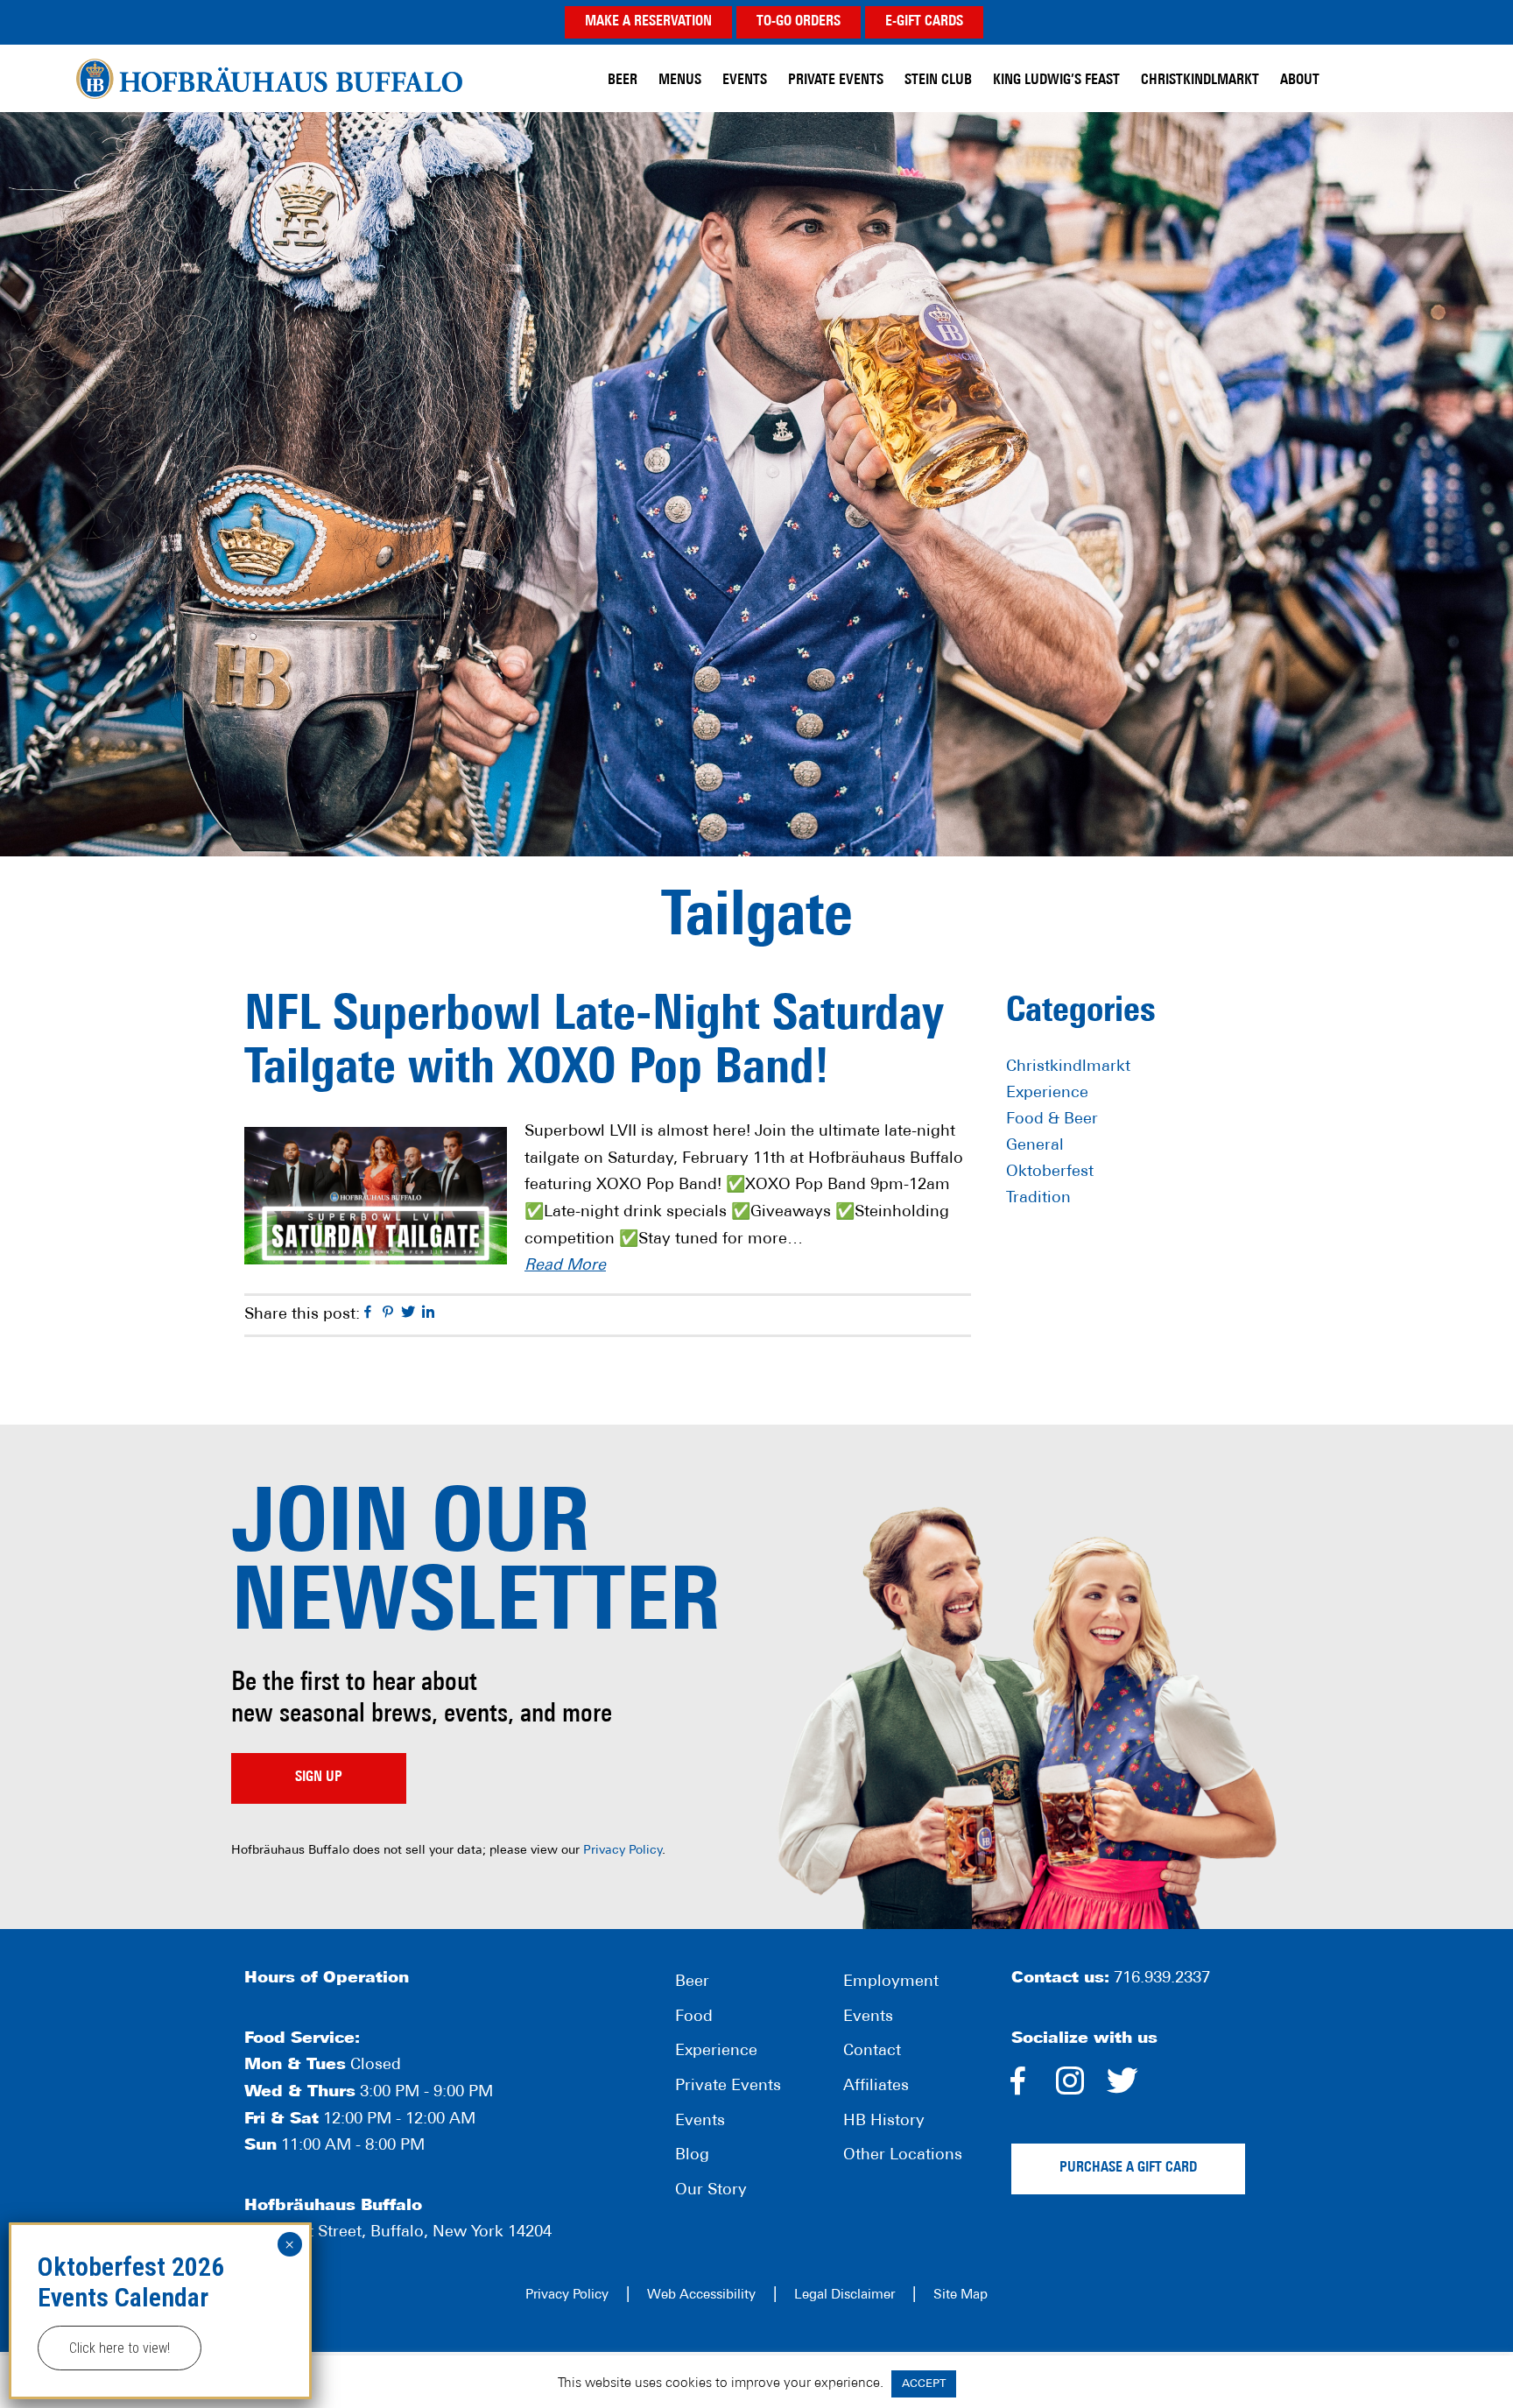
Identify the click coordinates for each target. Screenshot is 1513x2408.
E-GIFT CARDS (924, 22)
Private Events (728, 2087)
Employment (891, 1982)
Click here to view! (120, 2348)
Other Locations (903, 2156)
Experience (1047, 1094)
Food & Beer (1052, 1120)
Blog (692, 2156)
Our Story (711, 2191)
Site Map (961, 2295)
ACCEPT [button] (924, 2384)
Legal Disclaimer (844, 2295)
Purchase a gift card (1128, 2168)
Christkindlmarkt (1068, 1067)
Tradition (1038, 1199)
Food (694, 2017)
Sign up (319, 1778)
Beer (692, 1982)
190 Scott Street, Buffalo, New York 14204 (398, 2233)
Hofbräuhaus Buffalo (269, 78)
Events (700, 2122)
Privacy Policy (623, 1851)
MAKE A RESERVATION (648, 22)
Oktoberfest (1050, 1172)
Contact (872, 2052)
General (1035, 1146)
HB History (884, 2122)
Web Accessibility (701, 2295)
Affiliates (876, 2087)
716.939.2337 (1162, 1979)
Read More (565, 1266)
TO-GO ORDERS (799, 22)
